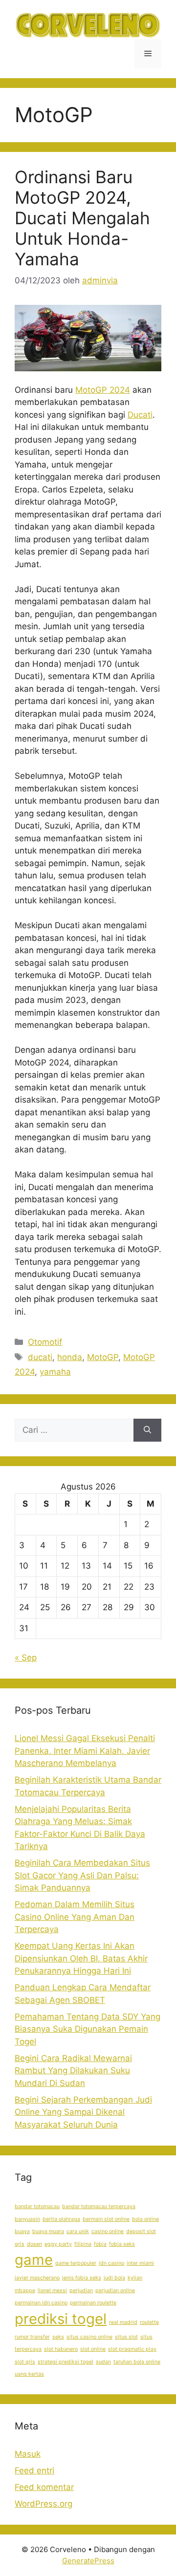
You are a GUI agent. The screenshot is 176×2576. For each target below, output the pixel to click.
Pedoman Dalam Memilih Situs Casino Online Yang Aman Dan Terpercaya (75, 1917)
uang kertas (29, 2374)
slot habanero (61, 2349)
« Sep (26, 1658)
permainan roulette (93, 2303)
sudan (103, 2362)
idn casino (111, 2263)
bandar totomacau (37, 2206)
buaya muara (48, 2231)
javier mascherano (37, 2278)
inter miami (140, 2263)
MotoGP (103, 1357)
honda (70, 1357)
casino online (108, 2231)
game (34, 2260)
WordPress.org (44, 2504)
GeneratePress (88, 2561)
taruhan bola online (137, 2362)
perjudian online (115, 2290)
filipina (83, 2244)
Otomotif (45, 1342)
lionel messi (52, 2290)
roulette (149, 2322)
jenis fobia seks (82, 2278)
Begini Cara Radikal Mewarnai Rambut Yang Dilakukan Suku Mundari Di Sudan (73, 2071)
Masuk (28, 2454)
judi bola (114, 2278)
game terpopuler (76, 2263)
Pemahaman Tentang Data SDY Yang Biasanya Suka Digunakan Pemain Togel (88, 2029)
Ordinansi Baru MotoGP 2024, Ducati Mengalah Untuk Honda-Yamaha (82, 218)
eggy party (58, 2244)
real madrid (123, 2322)
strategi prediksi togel (66, 2362)
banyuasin (27, 2219)
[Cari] (147, 1430)
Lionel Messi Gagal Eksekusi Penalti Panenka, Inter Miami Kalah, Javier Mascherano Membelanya (85, 1751)
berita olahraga (61, 2219)
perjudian (81, 2290)
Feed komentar (44, 2487)
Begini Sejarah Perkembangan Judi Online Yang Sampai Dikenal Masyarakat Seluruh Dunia (83, 2112)
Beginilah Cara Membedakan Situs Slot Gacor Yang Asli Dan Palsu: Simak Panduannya (82, 1875)
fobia (100, 2244)
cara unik (78, 2231)
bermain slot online (106, 2219)
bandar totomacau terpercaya (99, 2206)
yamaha (55, 1372)
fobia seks (122, 2244)
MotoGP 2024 (103, 390)
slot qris (25, 2362)
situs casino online (89, 2337)
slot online (93, 2349)
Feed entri (34, 2470)
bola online (145, 2219)
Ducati (140, 415)
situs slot (126, 2337)
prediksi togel (61, 2319)
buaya (22, 2231)
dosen (34, 2244)
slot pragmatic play (132, 2349)
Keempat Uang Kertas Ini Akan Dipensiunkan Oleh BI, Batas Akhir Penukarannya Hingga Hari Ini (81, 1958)
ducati (40, 1357)
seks (58, 2337)
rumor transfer (32, 2337)
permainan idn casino (41, 2303)
